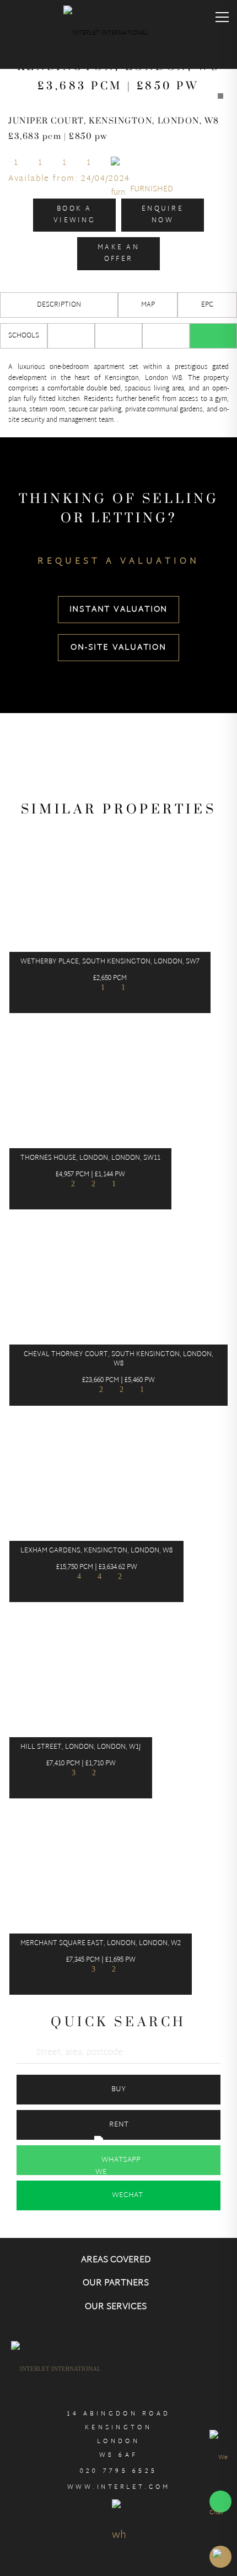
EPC (207, 305)
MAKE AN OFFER (118, 253)
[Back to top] (220, 2557)
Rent (119, 2125)
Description (59, 305)
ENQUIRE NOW (163, 215)
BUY (118, 2090)
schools (24, 336)
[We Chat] (220, 2485)
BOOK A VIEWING (74, 215)
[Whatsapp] (213, 336)
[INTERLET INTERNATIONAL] (118, 36)
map (148, 305)
